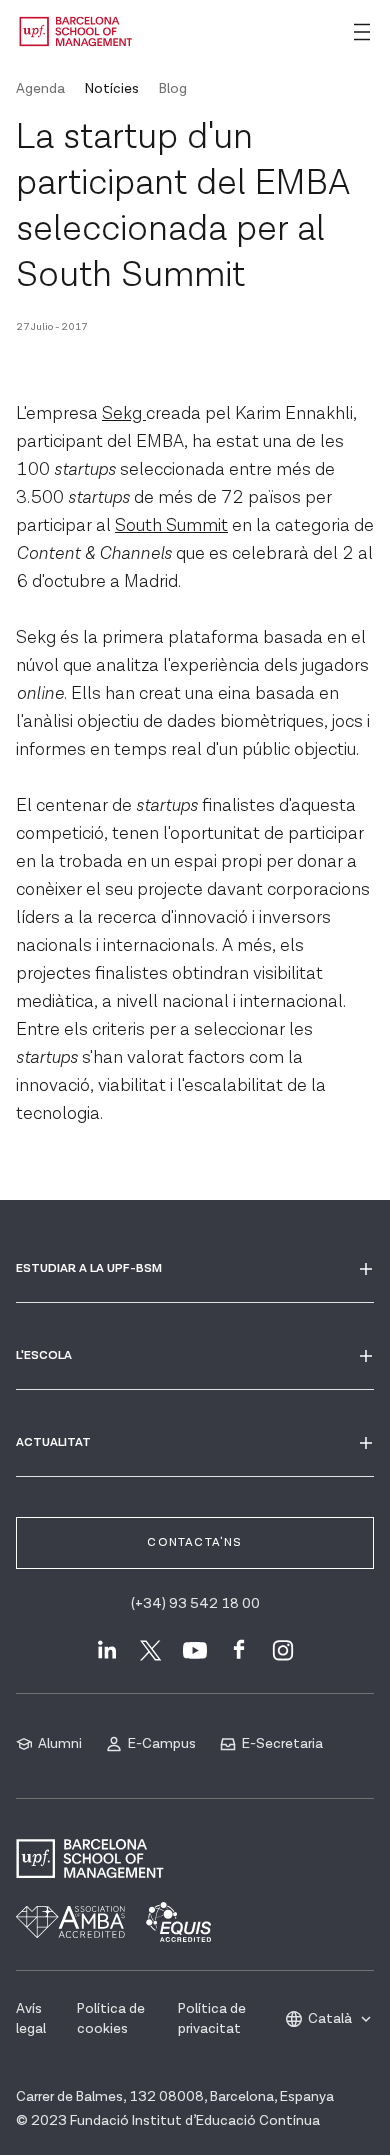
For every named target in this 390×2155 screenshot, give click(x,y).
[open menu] (362, 32)
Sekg (124, 413)
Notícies (112, 89)
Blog (173, 89)
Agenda (40, 89)
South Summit (171, 525)
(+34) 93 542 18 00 (195, 1604)
